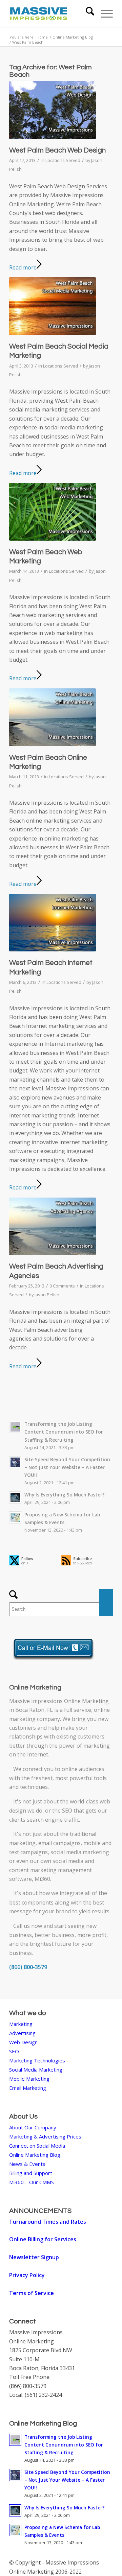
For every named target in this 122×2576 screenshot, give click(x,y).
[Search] (87, 14)
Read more (23, 267)
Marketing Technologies (37, 2060)
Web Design (23, 2042)
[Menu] (104, 14)
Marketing (21, 2024)
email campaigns (59, 1843)
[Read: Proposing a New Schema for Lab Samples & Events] (15, 1517)
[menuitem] (87, 14)
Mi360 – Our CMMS (32, 2182)
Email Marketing (28, 2088)
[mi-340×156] (51, 14)
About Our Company (33, 2127)
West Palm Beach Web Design (57, 150)
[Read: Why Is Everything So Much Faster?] (15, 1497)
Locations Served (63, 160)
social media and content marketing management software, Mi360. (52, 1870)
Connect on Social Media (37, 2146)
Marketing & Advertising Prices (45, 2136)
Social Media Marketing (36, 2070)
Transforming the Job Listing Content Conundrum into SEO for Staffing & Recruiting (64, 1432)
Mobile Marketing (29, 2079)
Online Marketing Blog (35, 2155)
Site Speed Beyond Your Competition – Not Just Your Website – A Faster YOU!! (67, 1467)
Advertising (22, 2033)
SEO (67, 1811)
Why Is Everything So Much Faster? (65, 1495)
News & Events (27, 2164)
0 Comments (62, 1286)
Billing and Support (31, 2173)
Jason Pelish (47, 1295)
